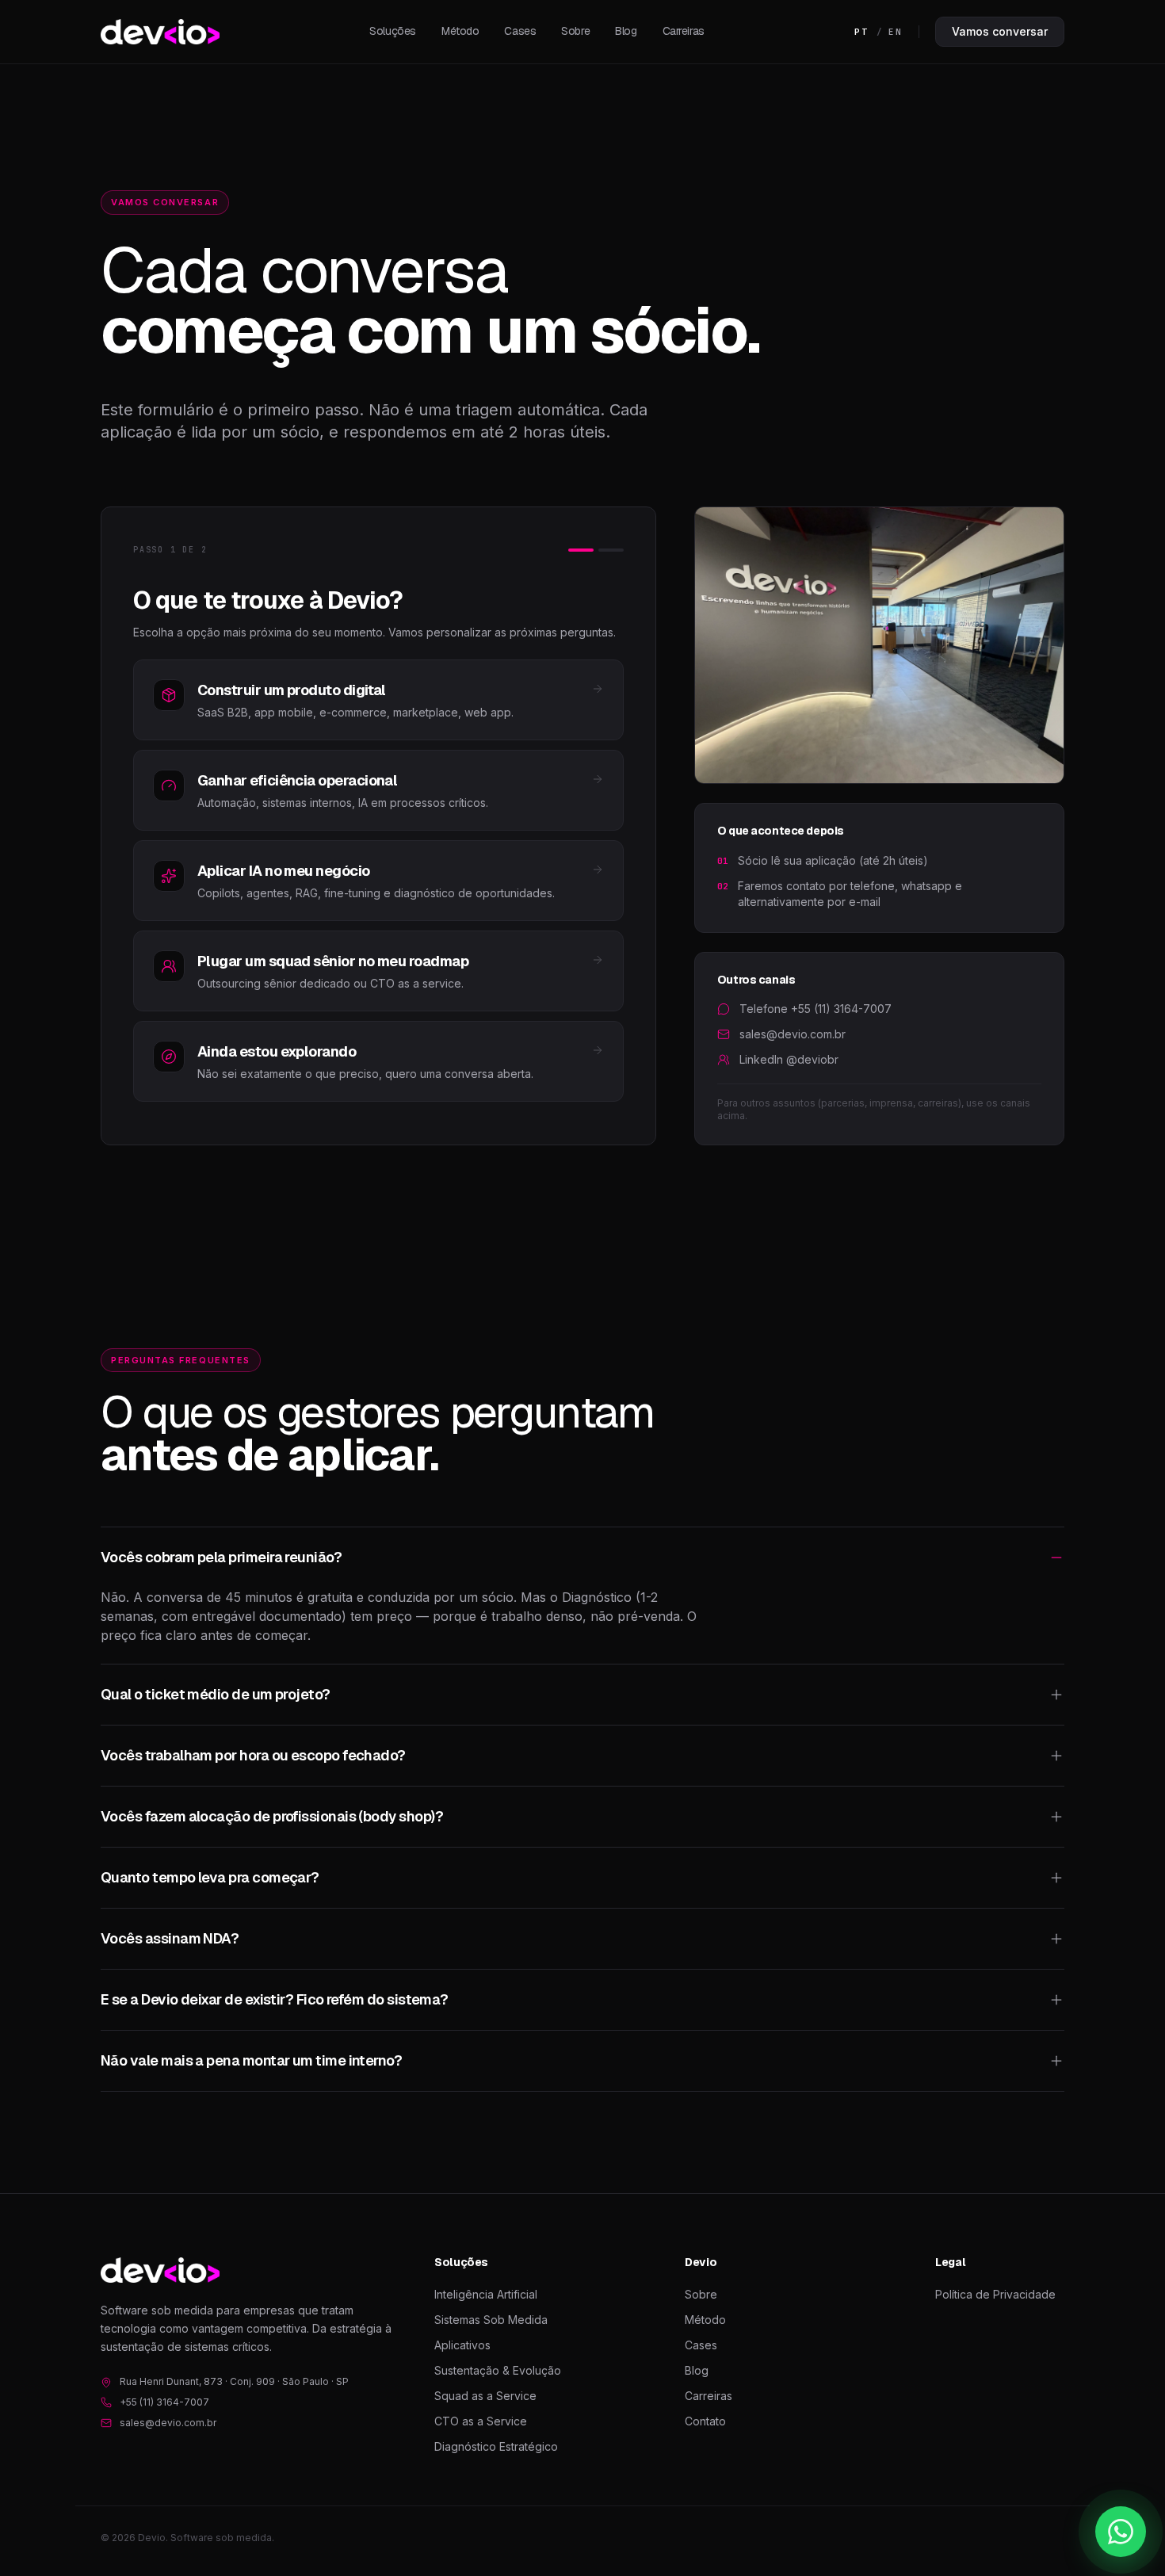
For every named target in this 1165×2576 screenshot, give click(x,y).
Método (460, 31)
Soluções (393, 31)
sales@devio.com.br (168, 2423)
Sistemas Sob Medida (491, 2320)
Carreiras (684, 31)
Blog (626, 31)
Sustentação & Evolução (498, 2370)
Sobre (575, 31)
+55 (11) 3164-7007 (164, 2402)
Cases (520, 31)
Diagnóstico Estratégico (496, 2446)
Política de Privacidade (995, 2294)
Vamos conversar (1000, 31)
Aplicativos (462, 2345)
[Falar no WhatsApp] (1121, 2532)
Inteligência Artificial (486, 2294)
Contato (705, 2421)
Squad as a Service (485, 2396)
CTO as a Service (481, 2421)
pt (861, 32)
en (896, 32)
